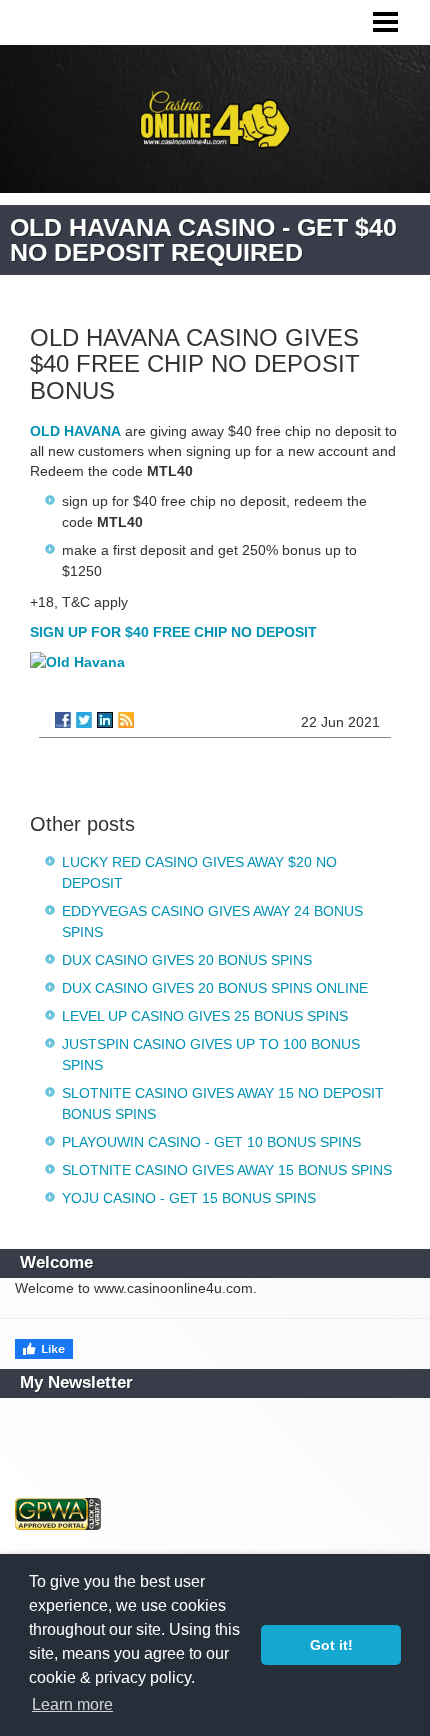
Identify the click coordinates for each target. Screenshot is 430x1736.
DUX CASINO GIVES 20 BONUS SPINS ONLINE (215, 988)
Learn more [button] (72, 1704)
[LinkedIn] (105, 720)
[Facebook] (63, 720)
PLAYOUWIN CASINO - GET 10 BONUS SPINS (211, 1142)
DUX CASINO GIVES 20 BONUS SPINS (187, 960)
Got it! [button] (331, 1645)
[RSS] (126, 720)
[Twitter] (84, 720)
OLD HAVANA (75, 431)
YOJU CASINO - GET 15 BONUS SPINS (189, 1198)
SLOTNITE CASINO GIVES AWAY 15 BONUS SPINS (227, 1170)
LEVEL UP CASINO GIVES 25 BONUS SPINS (205, 1016)
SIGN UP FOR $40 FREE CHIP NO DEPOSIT (173, 632)
